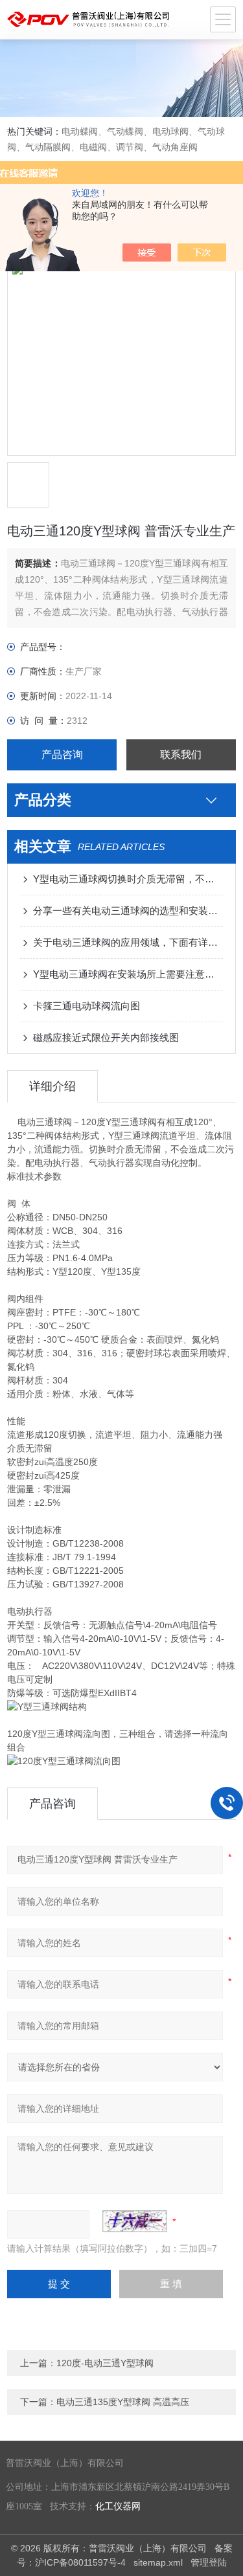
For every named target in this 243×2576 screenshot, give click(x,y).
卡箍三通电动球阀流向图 (87, 1006)
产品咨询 (62, 755)
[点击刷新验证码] (135, 2221)
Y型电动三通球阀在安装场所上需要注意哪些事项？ (128, 974)
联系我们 (181, 755)
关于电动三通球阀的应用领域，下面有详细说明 (128, 942)
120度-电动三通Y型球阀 (105, 2363)
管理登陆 (209, 2562)
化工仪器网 (118, 2506)
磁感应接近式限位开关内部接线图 (106, 1037)
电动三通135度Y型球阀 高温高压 (123, 2402)
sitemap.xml (158, 2562)
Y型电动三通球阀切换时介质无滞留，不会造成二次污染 (128, 879)
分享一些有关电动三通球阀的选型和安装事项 (128, 911)
